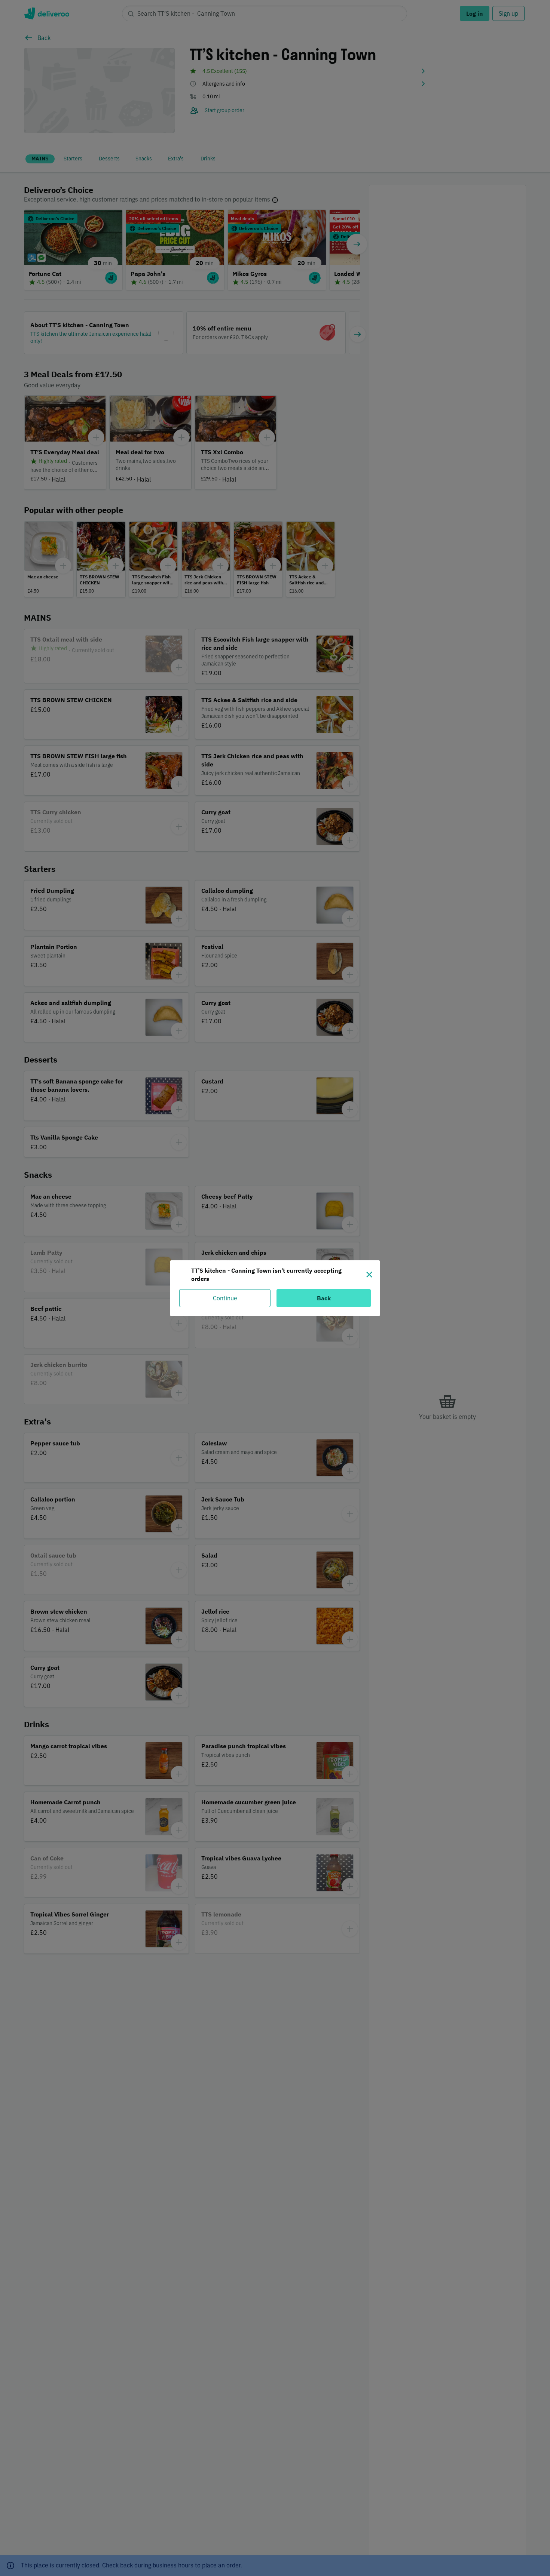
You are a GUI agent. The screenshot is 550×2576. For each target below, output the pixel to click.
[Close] (369, 1275)
